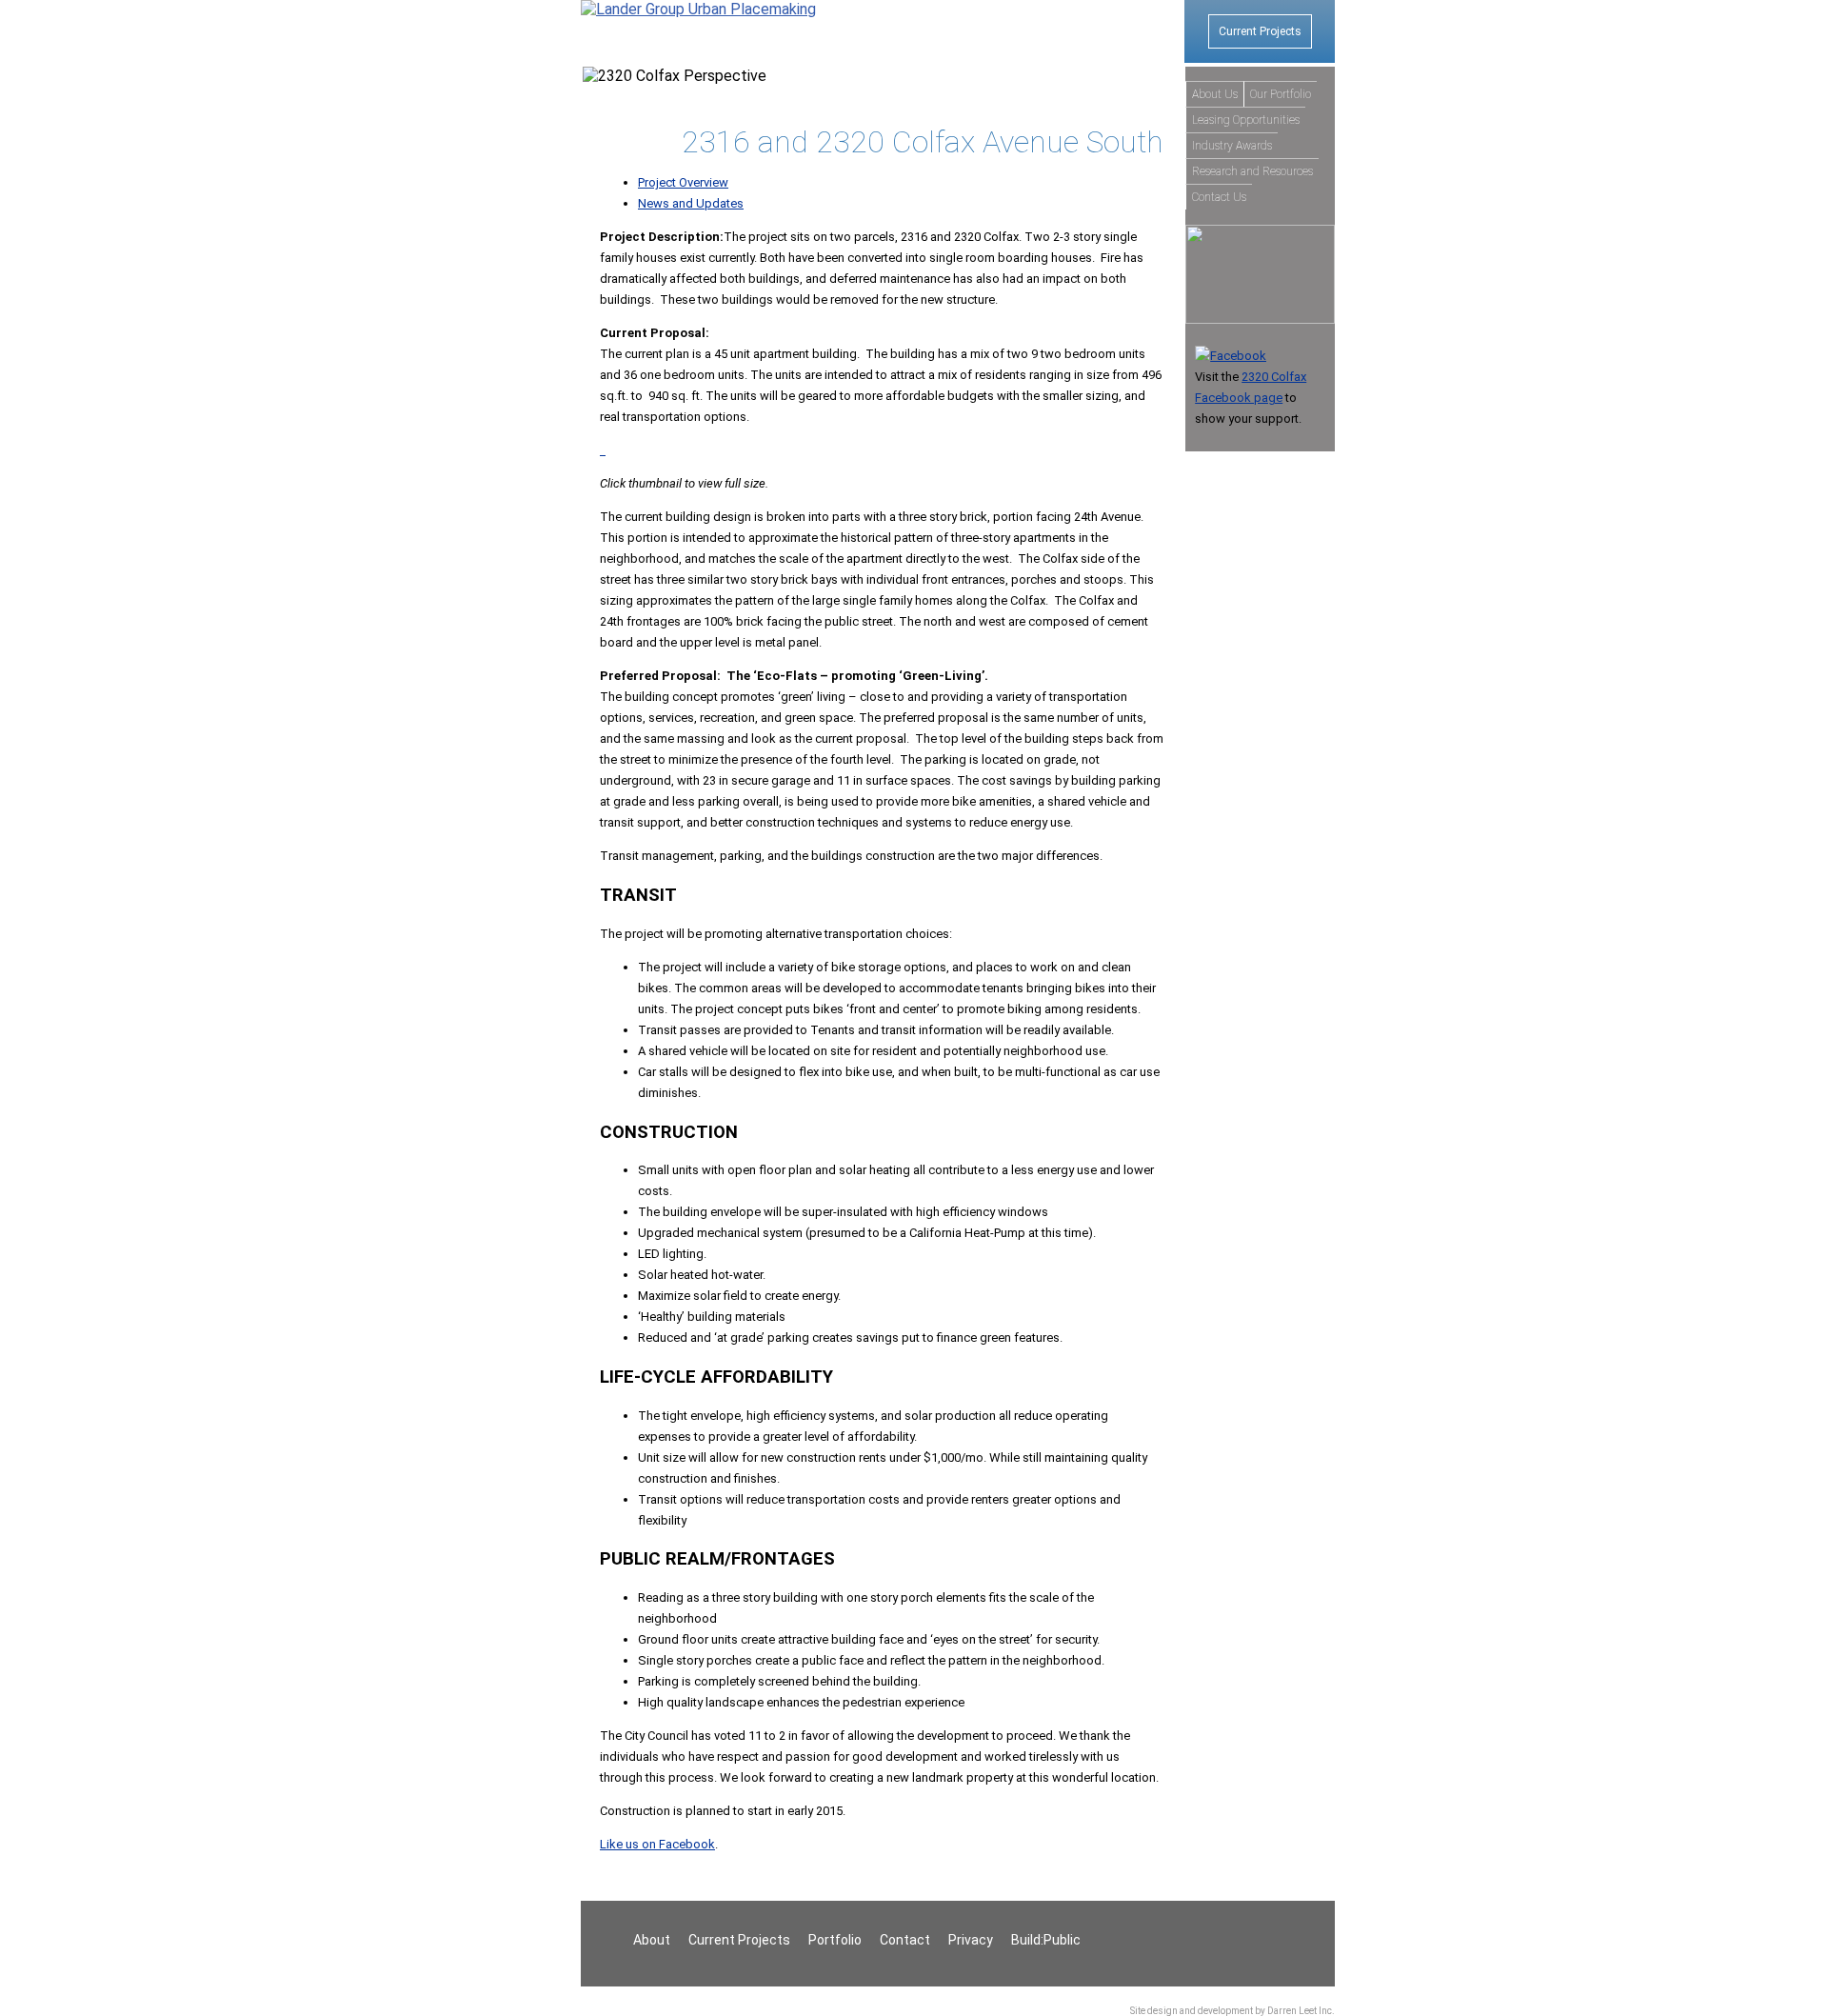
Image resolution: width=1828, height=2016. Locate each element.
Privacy (971, 1940)
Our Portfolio (1281, 94)
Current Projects (1260, 31)
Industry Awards (1232, 146)
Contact (905, 1940)
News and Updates (691, 203)
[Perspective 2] (604, 450)
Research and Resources (1252, 171)
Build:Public (1046, 1940)
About (652, 1940)
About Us (1215, 94)
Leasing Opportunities (1246, 120)
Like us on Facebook (657, 1844)
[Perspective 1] (601, 450)
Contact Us (1219, 197)
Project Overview (683, 182)
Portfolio (835, 1940)
